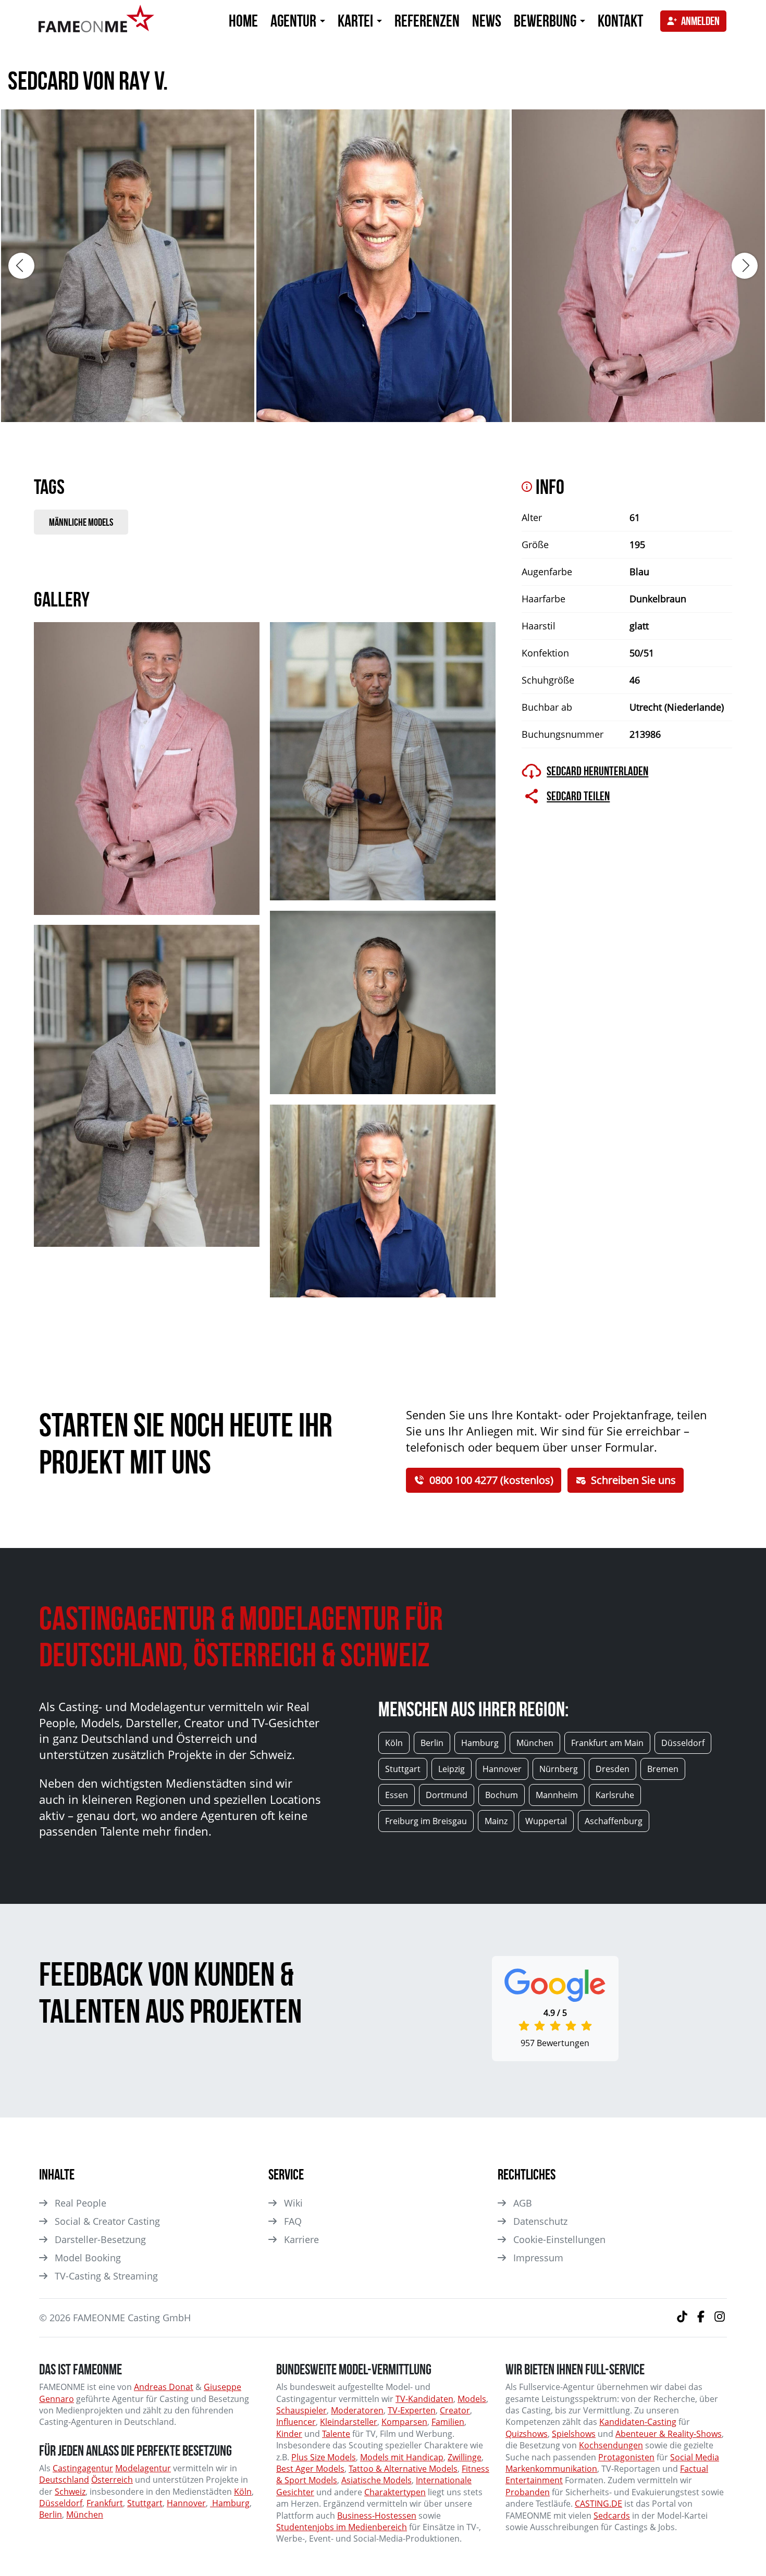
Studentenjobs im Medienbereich (342, 2527)
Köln (243, 2492)
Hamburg (230, 2503)
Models (472, 2399)
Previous (21, 266)
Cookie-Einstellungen (559, 2239)
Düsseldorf (61, 2503)
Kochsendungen (611, 2445)
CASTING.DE (598, 2504)
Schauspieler (301, 2410)
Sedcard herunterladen (597, 771)
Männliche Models (81, 522)
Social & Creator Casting (107, 2221)
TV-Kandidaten (424, 2399)
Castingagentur (83, 2468)
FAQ (293, 2221)
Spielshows (574, 2434)
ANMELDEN (700, 21)
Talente (336, 2434)
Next (745, 266)
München (85, 2515)
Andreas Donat (164, 2387)
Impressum (538, 2258)
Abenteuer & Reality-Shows (669, 2434)
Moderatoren (357, 2410)
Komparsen (404, 2422)
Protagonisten (626, 2457)
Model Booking (88, 2258)
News (487, 21)
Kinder (289, 2434)
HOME (243, 21)
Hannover (186, 2503)
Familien (448, 2422)
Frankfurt (105, 2503)
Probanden (528, 2492)
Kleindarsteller (349, 2422)
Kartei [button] (357, 21)
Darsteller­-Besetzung (100, 2239)
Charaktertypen (395, 2492)
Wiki (293, 2203)
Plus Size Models (324, 2457)
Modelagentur (143, 2468)
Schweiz (70, 2492)
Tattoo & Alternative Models (403, 2469)
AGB (523, 2203)
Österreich (112, 2480)
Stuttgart (145, 2503)
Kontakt (620, 21)
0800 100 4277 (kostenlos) (491, 1480)
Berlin (51, 2515)
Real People (81, 2203)
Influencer (296, 2422)
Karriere (301, 2239)
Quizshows (527, 2434)
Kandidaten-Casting (638, 2422)
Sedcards (612, 2516)
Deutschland (64, 2480)
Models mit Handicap (402, 2457)
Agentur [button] (295, 21)
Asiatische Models (376, 2480)
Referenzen (427, 21)
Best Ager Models (310, 2469)
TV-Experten (412, 2410)
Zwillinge (465, 2457)
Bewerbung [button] (546, 21)
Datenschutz (540, 2221)
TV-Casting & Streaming (106, 2276)
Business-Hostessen (377, 2516)
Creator (455, 2410)
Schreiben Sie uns (633, 1480)
